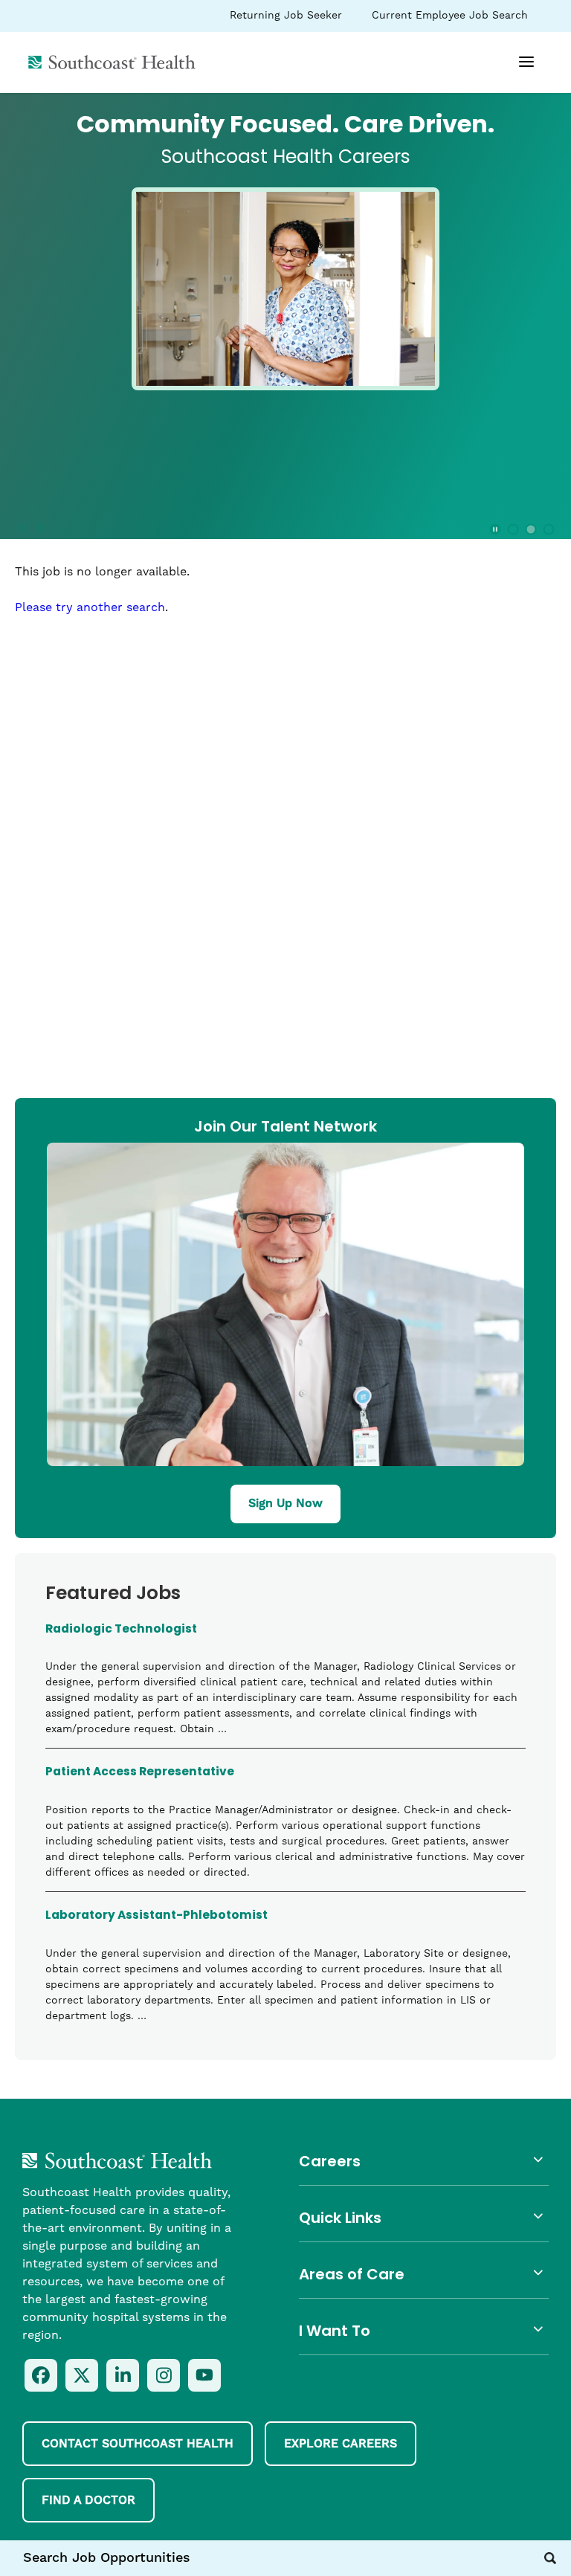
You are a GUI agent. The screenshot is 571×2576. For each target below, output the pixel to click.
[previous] (22, 529)
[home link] (117, 2160)
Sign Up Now (285, 1503)
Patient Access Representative (140, 1774)
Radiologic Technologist (121, 1631)
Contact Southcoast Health (138, 2444)
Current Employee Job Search (449, 19)
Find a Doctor (88, 2500)
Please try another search (90, 607)
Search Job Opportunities (107, 2558)
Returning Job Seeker (285, 19)
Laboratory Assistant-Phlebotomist (157, 1917)
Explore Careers (341, 2444)
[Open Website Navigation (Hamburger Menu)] (519, 68)
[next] (40, 529)
